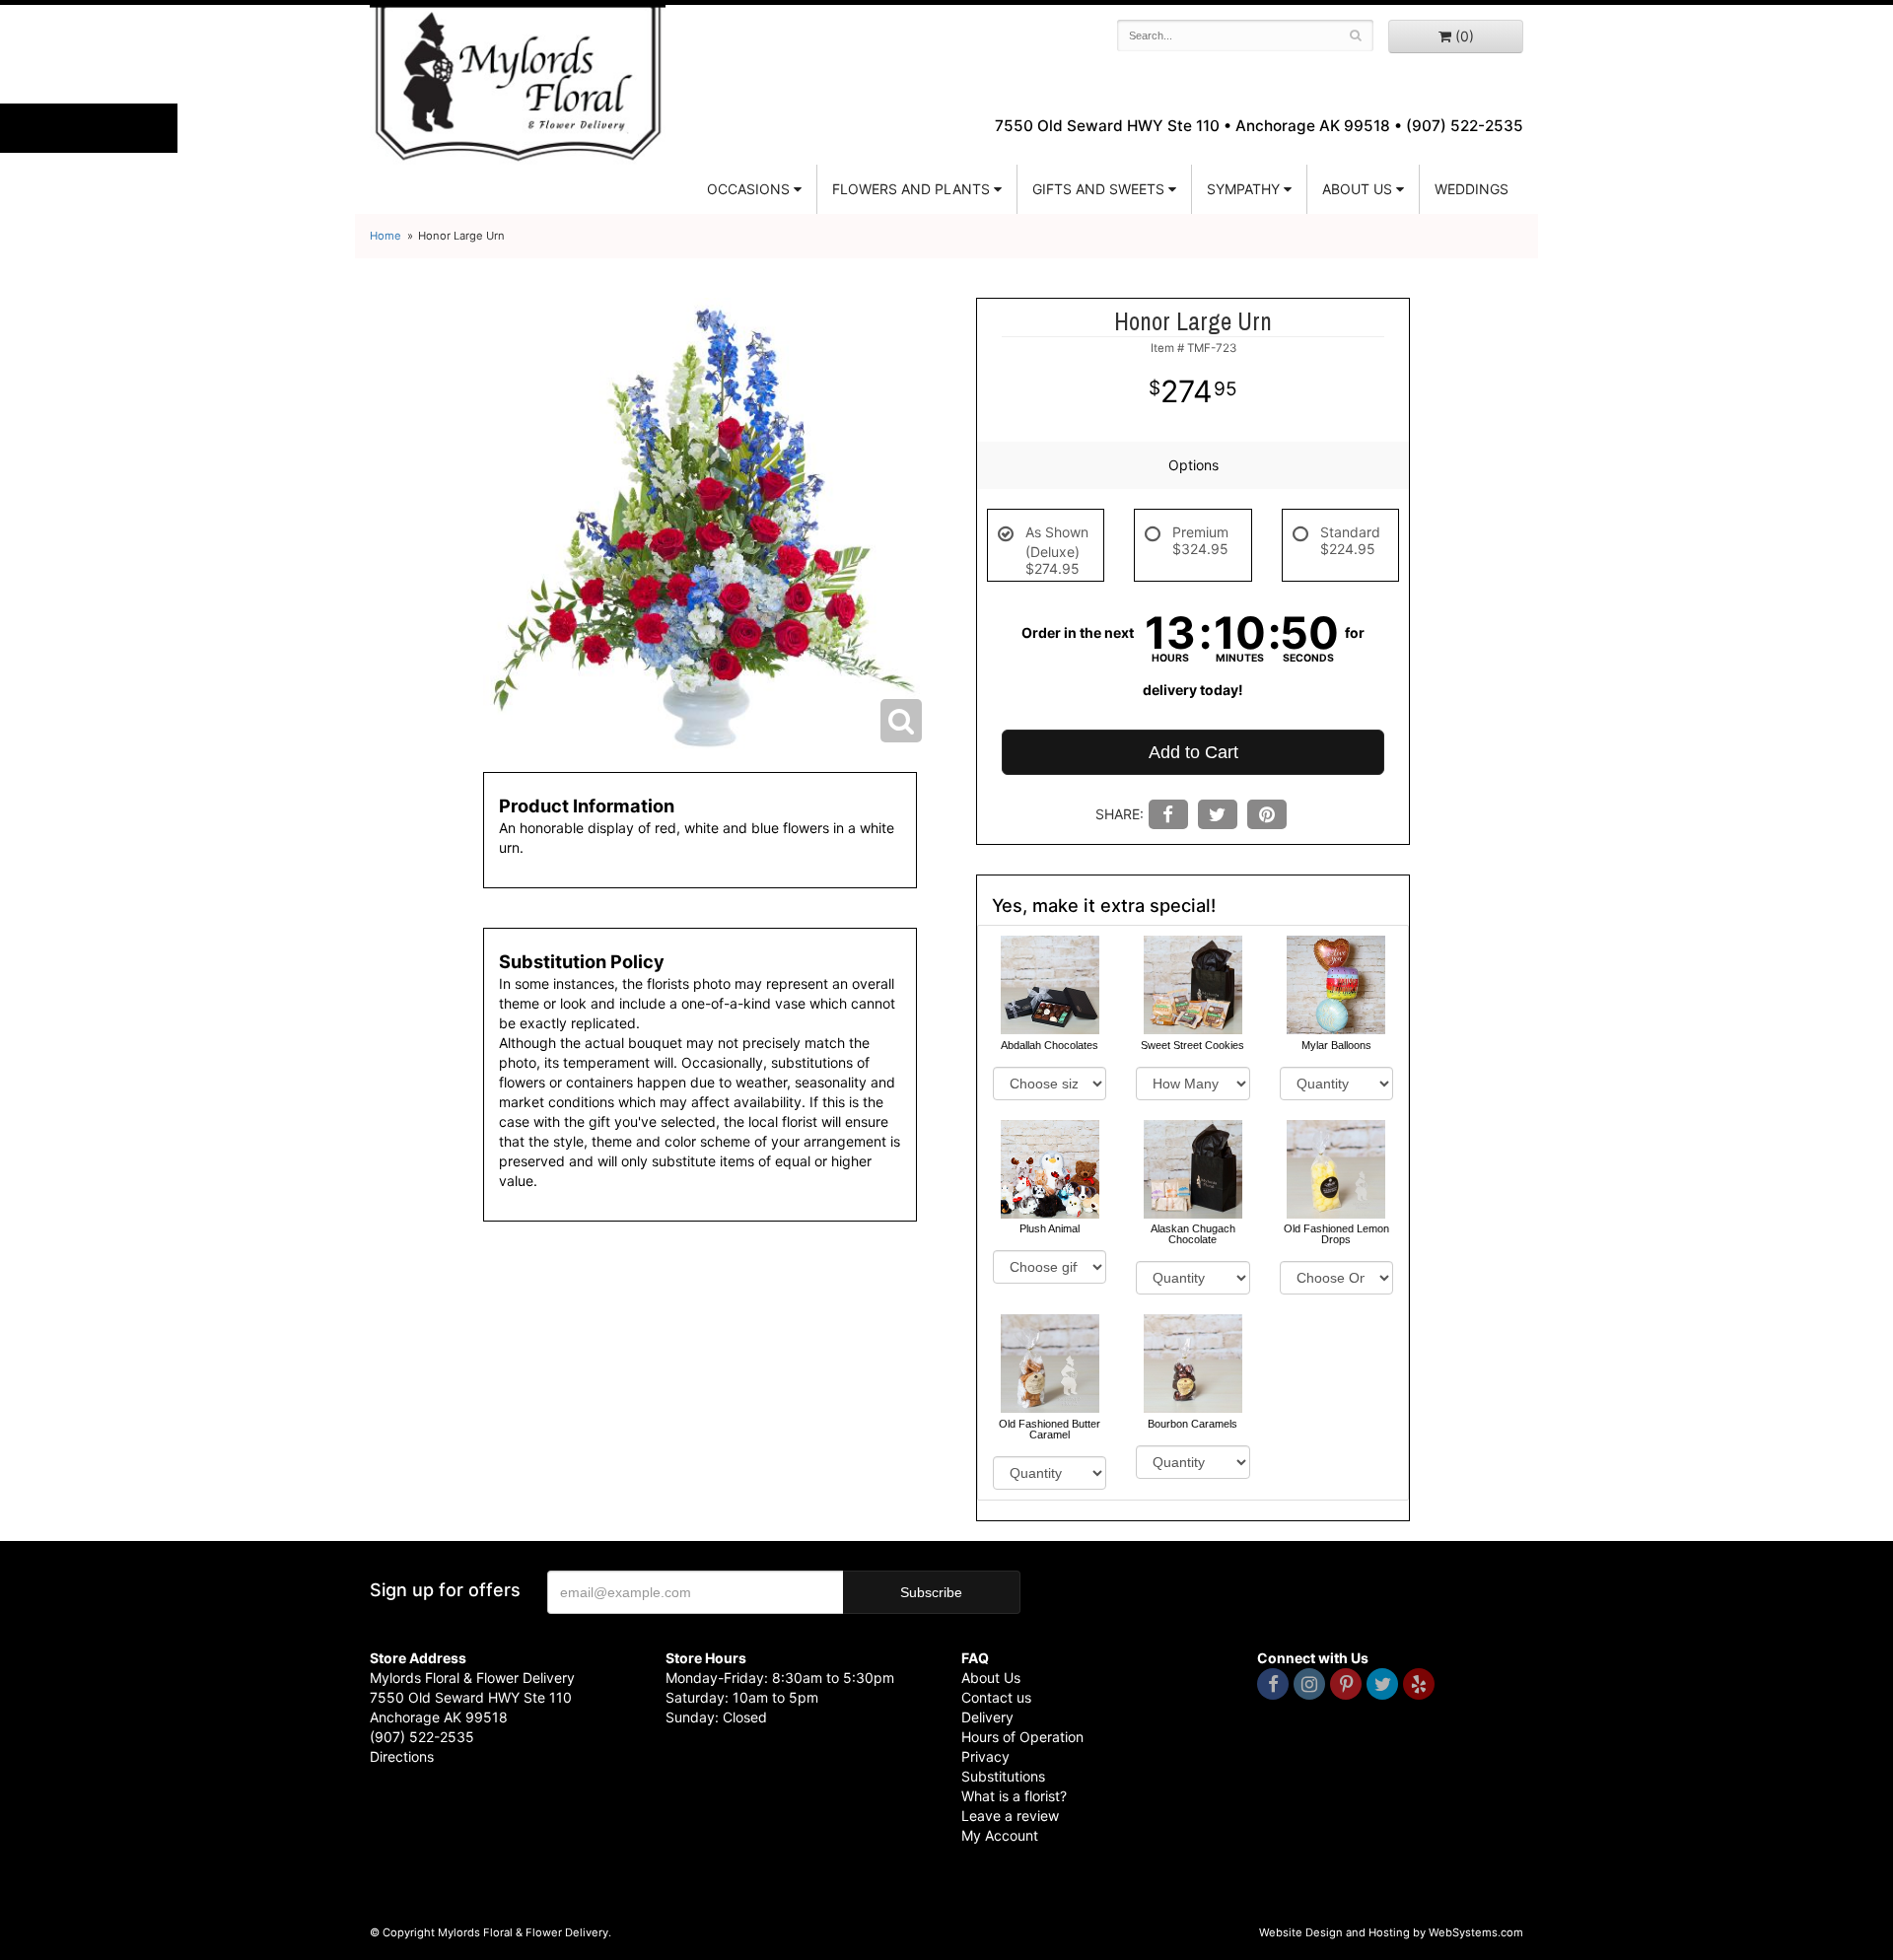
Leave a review (1010, 1816)
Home (386, 236)
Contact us (996, 1697)
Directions (402, 1756)
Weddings (1472, 189)
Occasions (748, 189)
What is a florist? (1014, 1796)
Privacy (985, 1756)
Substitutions (1003, 1776)
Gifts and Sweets (1098, 189)
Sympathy (1243, 189)
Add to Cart (1193, 752)
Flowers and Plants (911, 189)
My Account (1000, 1835)
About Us (991, 1678)
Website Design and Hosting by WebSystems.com (1391, 1932)
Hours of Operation (1022, 1737)
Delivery (987, 1717)
